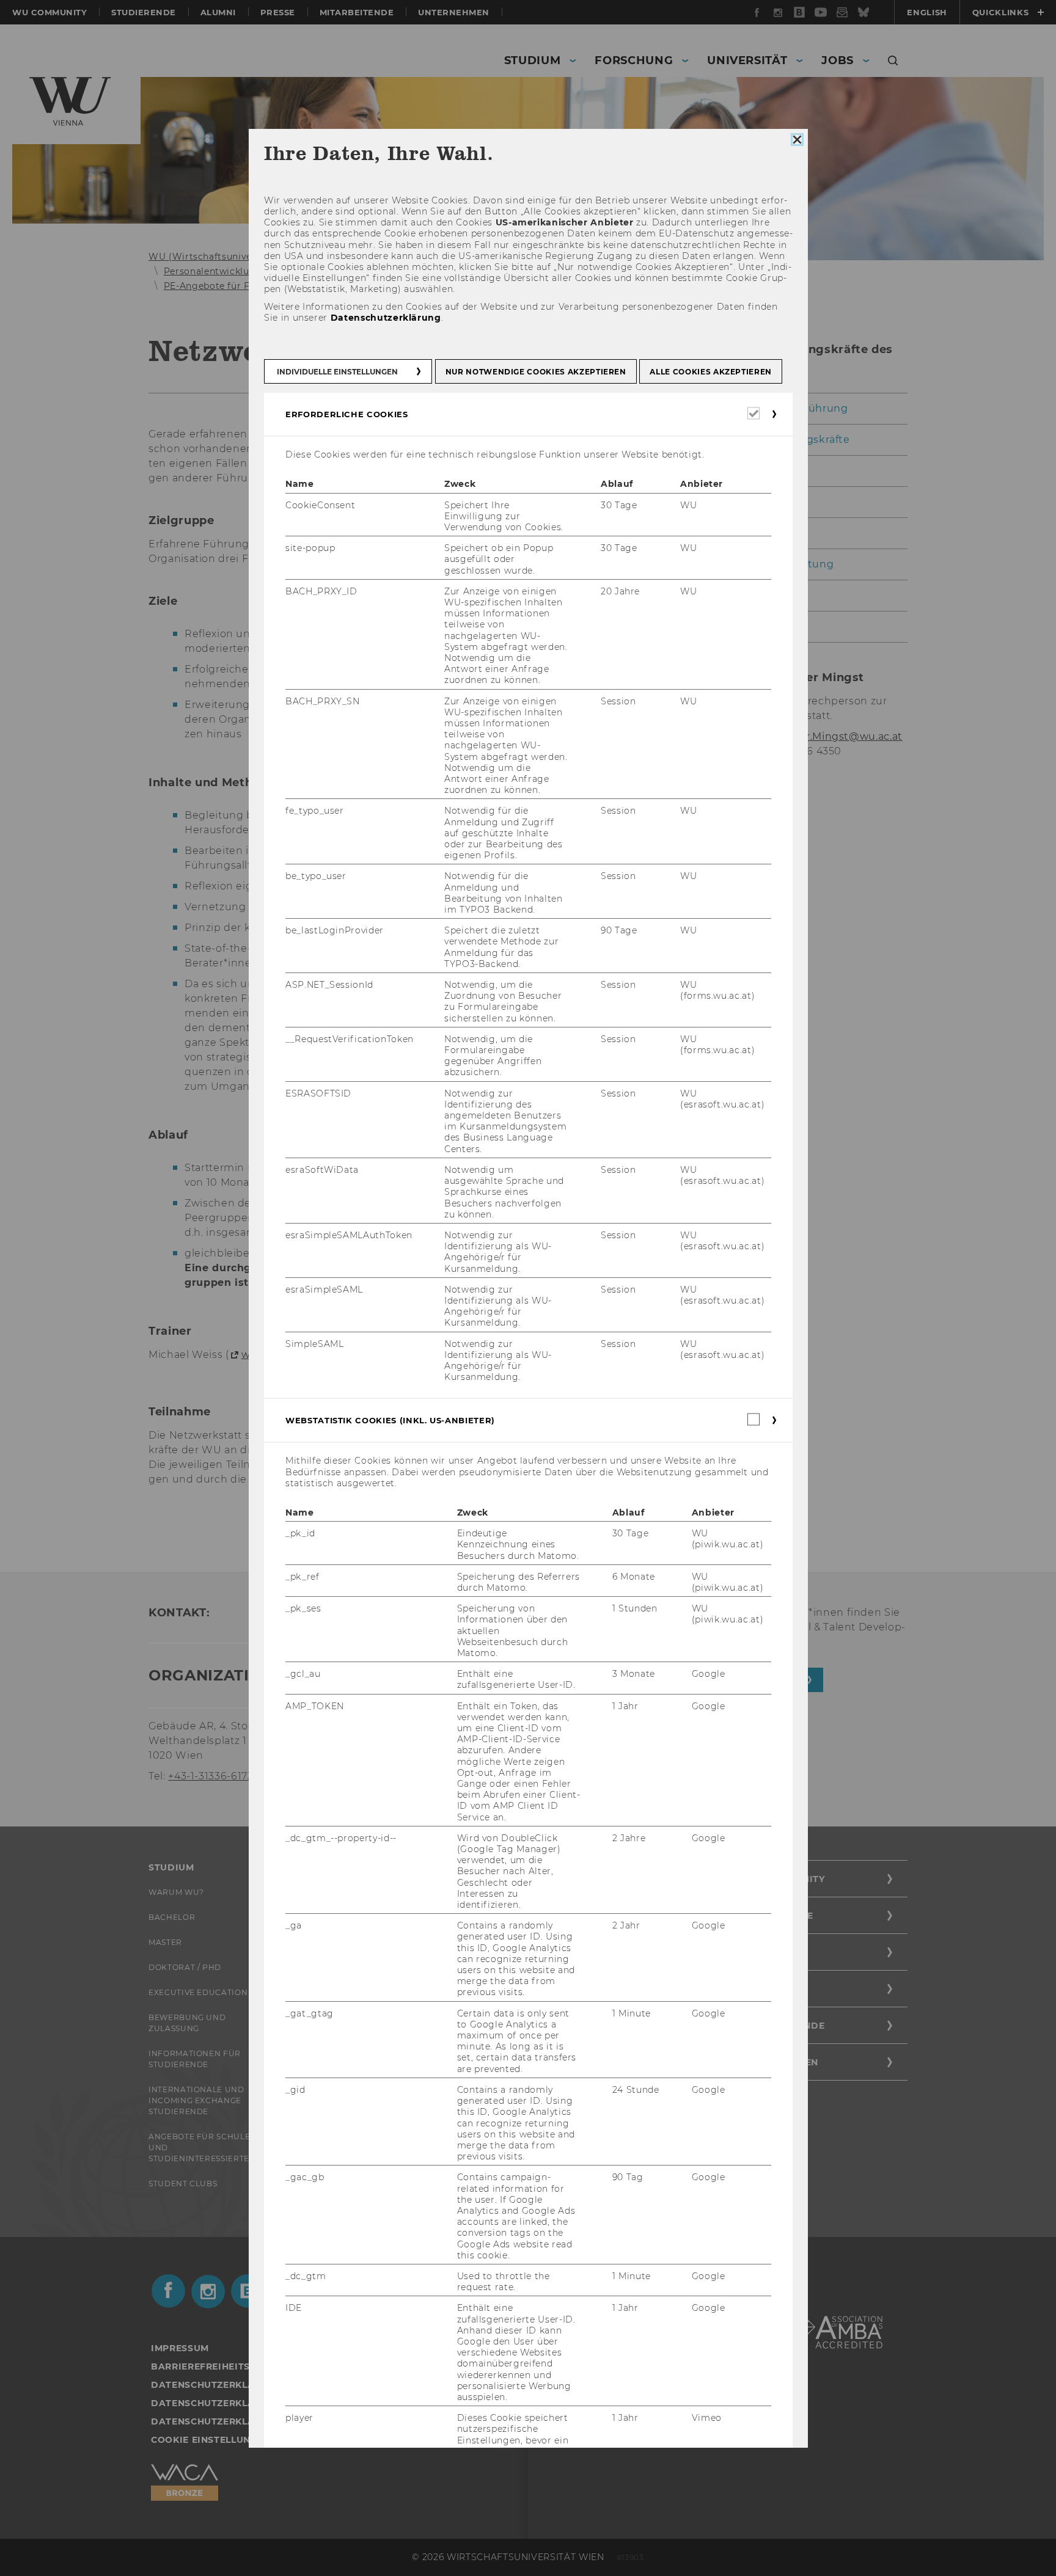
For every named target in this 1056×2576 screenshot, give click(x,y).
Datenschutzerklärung (385, 318)
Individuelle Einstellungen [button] (337, 372)
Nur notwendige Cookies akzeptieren (535, 372)
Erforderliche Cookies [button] (347, 414)
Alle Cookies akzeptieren (711, 372)
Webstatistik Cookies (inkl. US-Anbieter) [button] (390, 1421)
